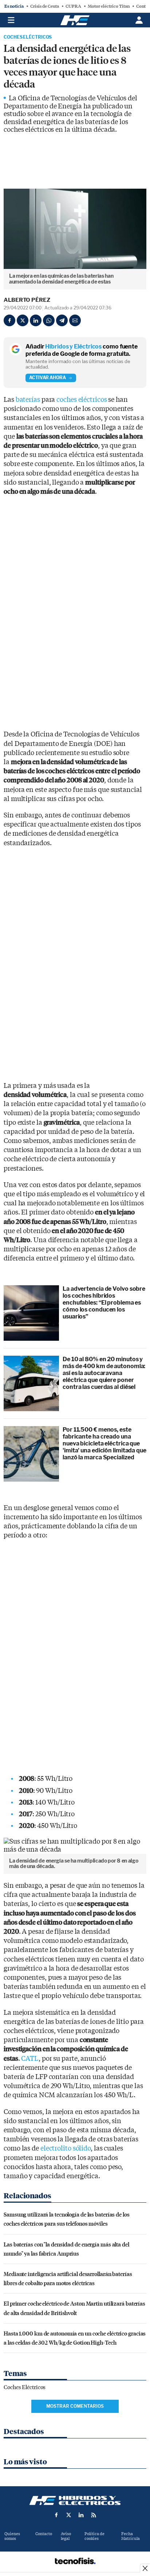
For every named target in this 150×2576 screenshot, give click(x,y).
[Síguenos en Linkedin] (81, 2515)
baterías (28, 400)
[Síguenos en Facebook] (56, 2515)
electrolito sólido (66, 2148)
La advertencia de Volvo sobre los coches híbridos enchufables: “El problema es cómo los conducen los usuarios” (104, 1303)
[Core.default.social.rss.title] (94, 2515)
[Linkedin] (36, 320)
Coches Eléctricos (28, 37)
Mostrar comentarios (75, 2406)
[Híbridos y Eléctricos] (75, 2500)
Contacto (44, 2534)
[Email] (75, 320)
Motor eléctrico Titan (109, 6)
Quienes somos (12, 2536)
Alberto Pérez (27, 300)
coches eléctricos (82, 400)
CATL (30, 2059)
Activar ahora (48, 378)
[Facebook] (9, 320)
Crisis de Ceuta (45, 6)
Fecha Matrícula (131, 2536)
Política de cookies (94, 2536)
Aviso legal (66, 2536)
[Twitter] (23, 320)
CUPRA (73, 6)
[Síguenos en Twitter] (69, 2515)
